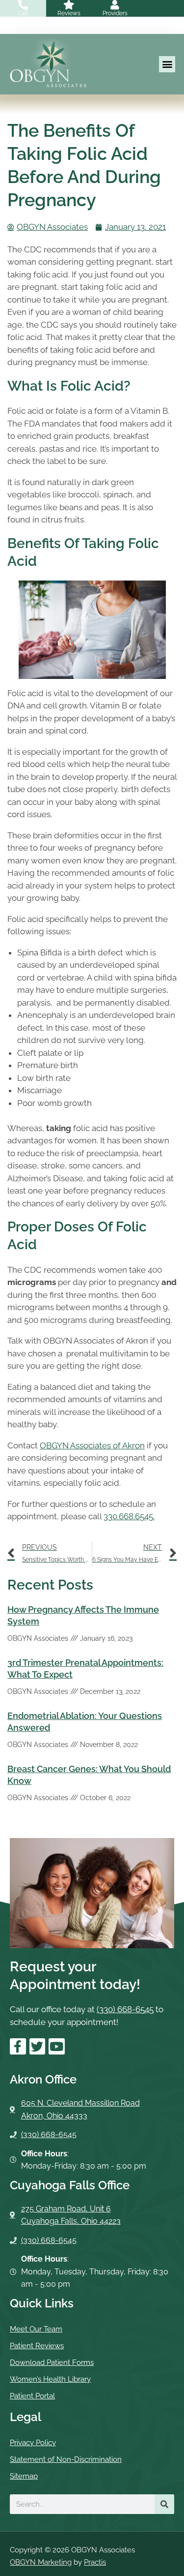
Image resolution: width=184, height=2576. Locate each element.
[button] (167, 64)
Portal (8, 30)
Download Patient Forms (52, 2362)
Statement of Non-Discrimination (66, 2459)
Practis (95, 2562)
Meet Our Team (36, 2329)
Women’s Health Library (50, 2379)
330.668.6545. (129, 1516)
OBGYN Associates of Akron (92, 1445)
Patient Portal (32, 2396)
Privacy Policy (33, 2443)
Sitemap (24, 2476)
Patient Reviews (37, 2346)
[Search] (164, 2504)
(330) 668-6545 (125, 2009)
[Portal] (8, 22)
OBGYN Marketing (41, 2562)
